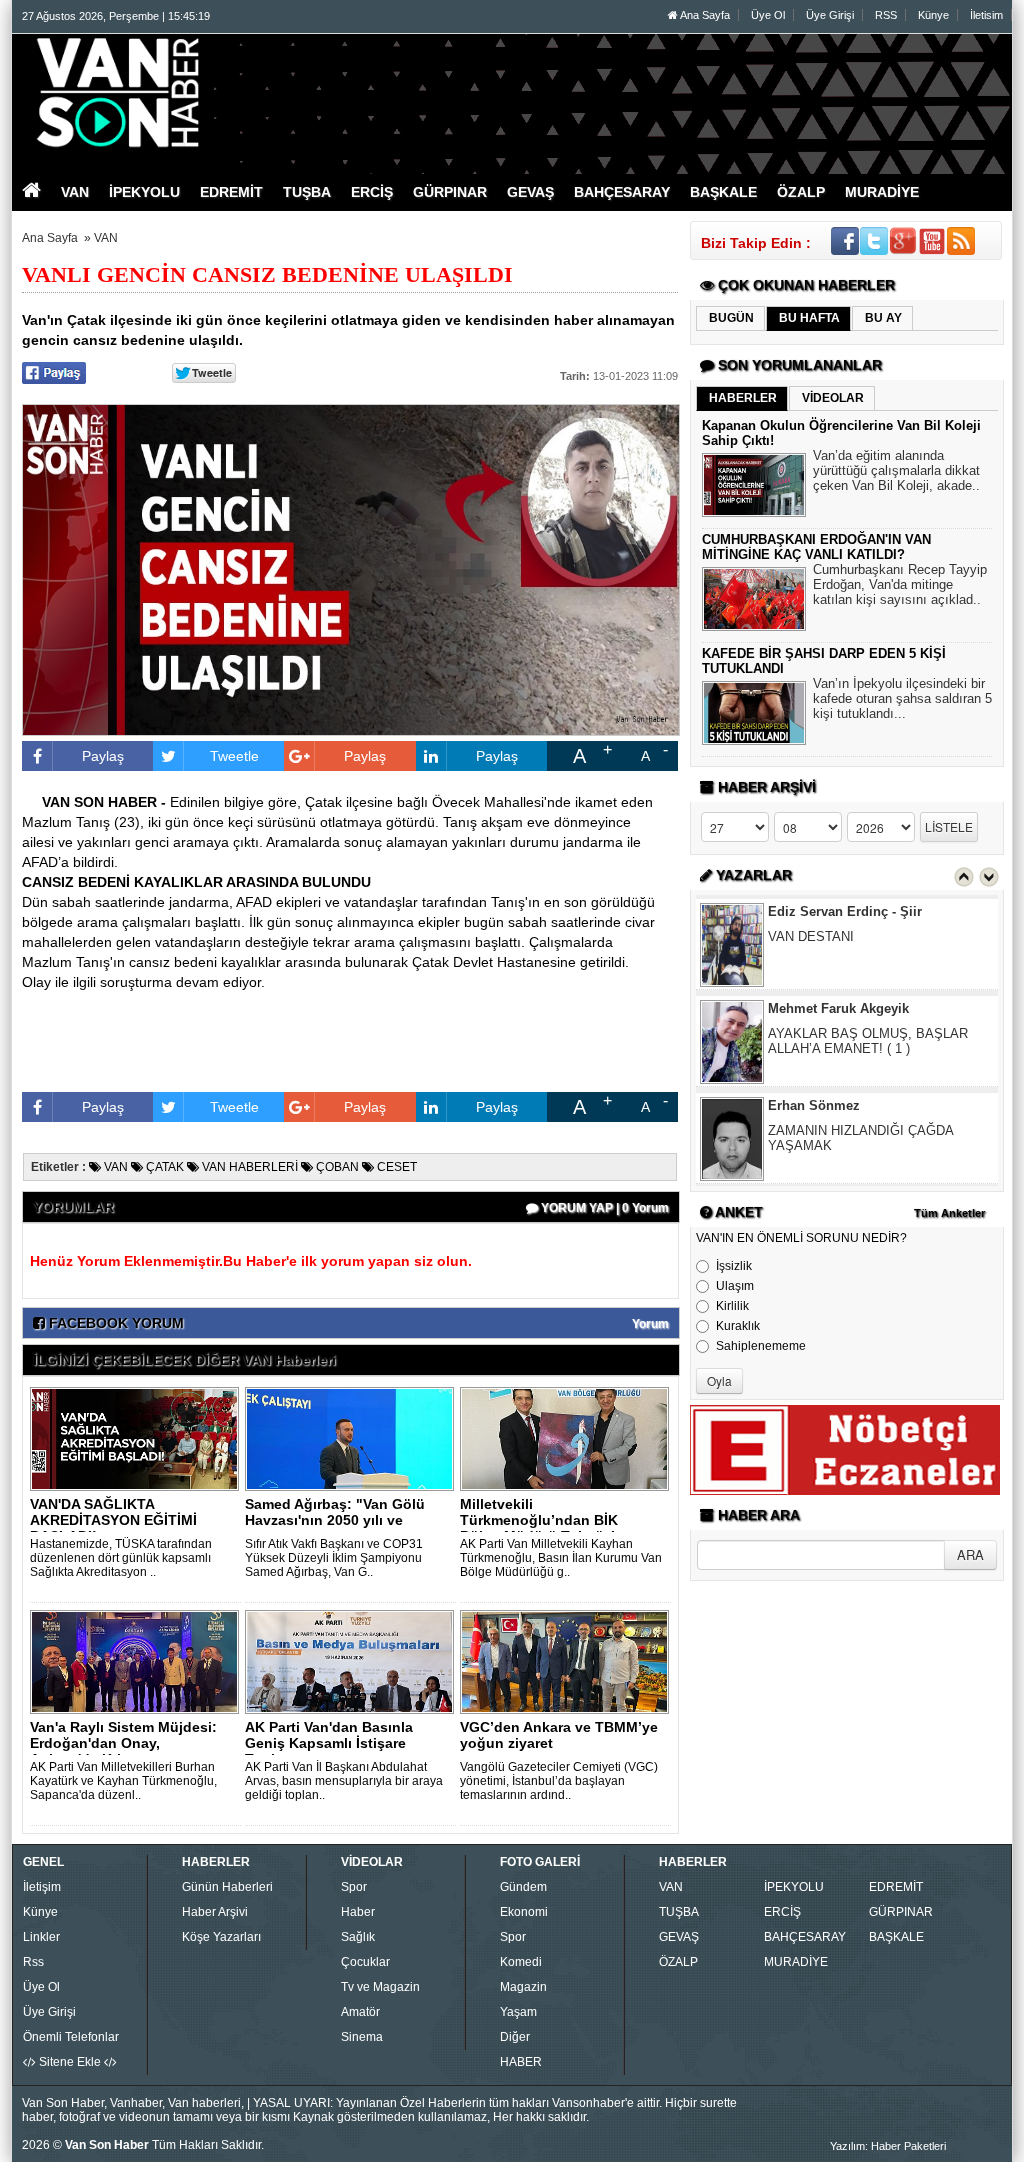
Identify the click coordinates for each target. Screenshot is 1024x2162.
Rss (33, 1962)
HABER (521, 2062)
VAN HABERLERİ (248, 1167)
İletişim (42, 1887)
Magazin (523, 1987)
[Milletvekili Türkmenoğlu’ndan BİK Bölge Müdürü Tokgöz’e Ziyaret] (568, 1438)
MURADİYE (796, 1962)
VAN (106, 238)
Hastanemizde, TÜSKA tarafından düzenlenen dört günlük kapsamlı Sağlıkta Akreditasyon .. (121, 1558)
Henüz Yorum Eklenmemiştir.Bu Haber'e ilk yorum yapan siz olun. (251, 1261)
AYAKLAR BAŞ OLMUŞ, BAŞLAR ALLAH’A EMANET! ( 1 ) (868, 1041)
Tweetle (234, 756)
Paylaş (103, 756)
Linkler (41, 1937)
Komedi (521, 1962)
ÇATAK (163, 1167)
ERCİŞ (782, 1912)
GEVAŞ (679, 1937)
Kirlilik (732, 1306)
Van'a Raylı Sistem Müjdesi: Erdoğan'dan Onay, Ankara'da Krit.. (123, 1743)
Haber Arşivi (215, 1912)
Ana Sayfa (704, 15)
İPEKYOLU (794, 1887)
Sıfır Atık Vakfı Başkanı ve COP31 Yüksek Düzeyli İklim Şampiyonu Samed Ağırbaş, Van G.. (334, 1558)
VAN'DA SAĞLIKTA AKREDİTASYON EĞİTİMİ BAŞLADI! (113, 1520)
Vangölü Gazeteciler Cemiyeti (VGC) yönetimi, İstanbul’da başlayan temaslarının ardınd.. (559, 1781)
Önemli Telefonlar (71, 2037)
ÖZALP (678, 1962)
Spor (354, 1887)
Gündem (523, 1887)
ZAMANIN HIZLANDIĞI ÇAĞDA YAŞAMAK (860, 1138)
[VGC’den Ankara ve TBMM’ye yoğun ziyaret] (568, 1661)
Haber (358, 1912)
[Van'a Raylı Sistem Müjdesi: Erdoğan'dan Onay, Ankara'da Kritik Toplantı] (138, 1661)
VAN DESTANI (811, 936)
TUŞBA (679, 1912)
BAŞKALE (896, 1937)
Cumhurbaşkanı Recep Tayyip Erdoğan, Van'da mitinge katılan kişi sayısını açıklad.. (900, 584)
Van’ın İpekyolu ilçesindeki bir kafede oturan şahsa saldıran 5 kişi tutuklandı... (902, 698)
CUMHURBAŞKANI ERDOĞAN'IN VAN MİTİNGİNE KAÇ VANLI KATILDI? (816, 547)
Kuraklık (738, 1326)
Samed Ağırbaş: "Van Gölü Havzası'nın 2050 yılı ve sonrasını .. (335, 1520)
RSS (886, 15)
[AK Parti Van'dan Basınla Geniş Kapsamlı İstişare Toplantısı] (353, 1661)
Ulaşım (735, 1286)
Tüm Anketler (949, 1213)
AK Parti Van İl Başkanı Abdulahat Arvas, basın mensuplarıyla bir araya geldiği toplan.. (344, 1781)
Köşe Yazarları (221, 1937)
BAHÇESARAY (805, 1937)
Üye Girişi (830, 15)
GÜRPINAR (901, 1912)
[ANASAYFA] (240, 93)
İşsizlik (734, 1266)
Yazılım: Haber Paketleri (888, 2146)
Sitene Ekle (70, 2062)
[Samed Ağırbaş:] (353, 1438)
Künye (933, 15)
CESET (395, 1167)
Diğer (515, 2037)
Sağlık (358, 1937)
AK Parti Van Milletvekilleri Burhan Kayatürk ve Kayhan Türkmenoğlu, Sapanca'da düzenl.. (123, 1781)
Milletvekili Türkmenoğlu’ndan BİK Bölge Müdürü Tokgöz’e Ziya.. (541, 1528)
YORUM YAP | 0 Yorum (603, 1208)
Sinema (362, 2037)
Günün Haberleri (227, 1887)
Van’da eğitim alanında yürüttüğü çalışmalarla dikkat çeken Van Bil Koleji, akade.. (896, 470)
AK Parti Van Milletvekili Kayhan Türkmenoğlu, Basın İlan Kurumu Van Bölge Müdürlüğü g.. (561, 1558)
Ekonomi (524, 1912)
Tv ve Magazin (380, 1987)
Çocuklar (365, 1962)
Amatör (360, 2012)
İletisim (986, 15)
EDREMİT (896, 1887)
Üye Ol (768, 15)
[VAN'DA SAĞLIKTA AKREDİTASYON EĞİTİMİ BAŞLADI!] (138, 1438)
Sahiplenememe (761, 1346)
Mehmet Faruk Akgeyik (838, 1008)
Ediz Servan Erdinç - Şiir (845, 911)
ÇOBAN (336, 1167)
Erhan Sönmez (814, 1105)
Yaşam (518, 2012)
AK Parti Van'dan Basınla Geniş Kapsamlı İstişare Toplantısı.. (329, 1743)
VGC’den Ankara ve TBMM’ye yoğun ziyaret (559, 1735)
